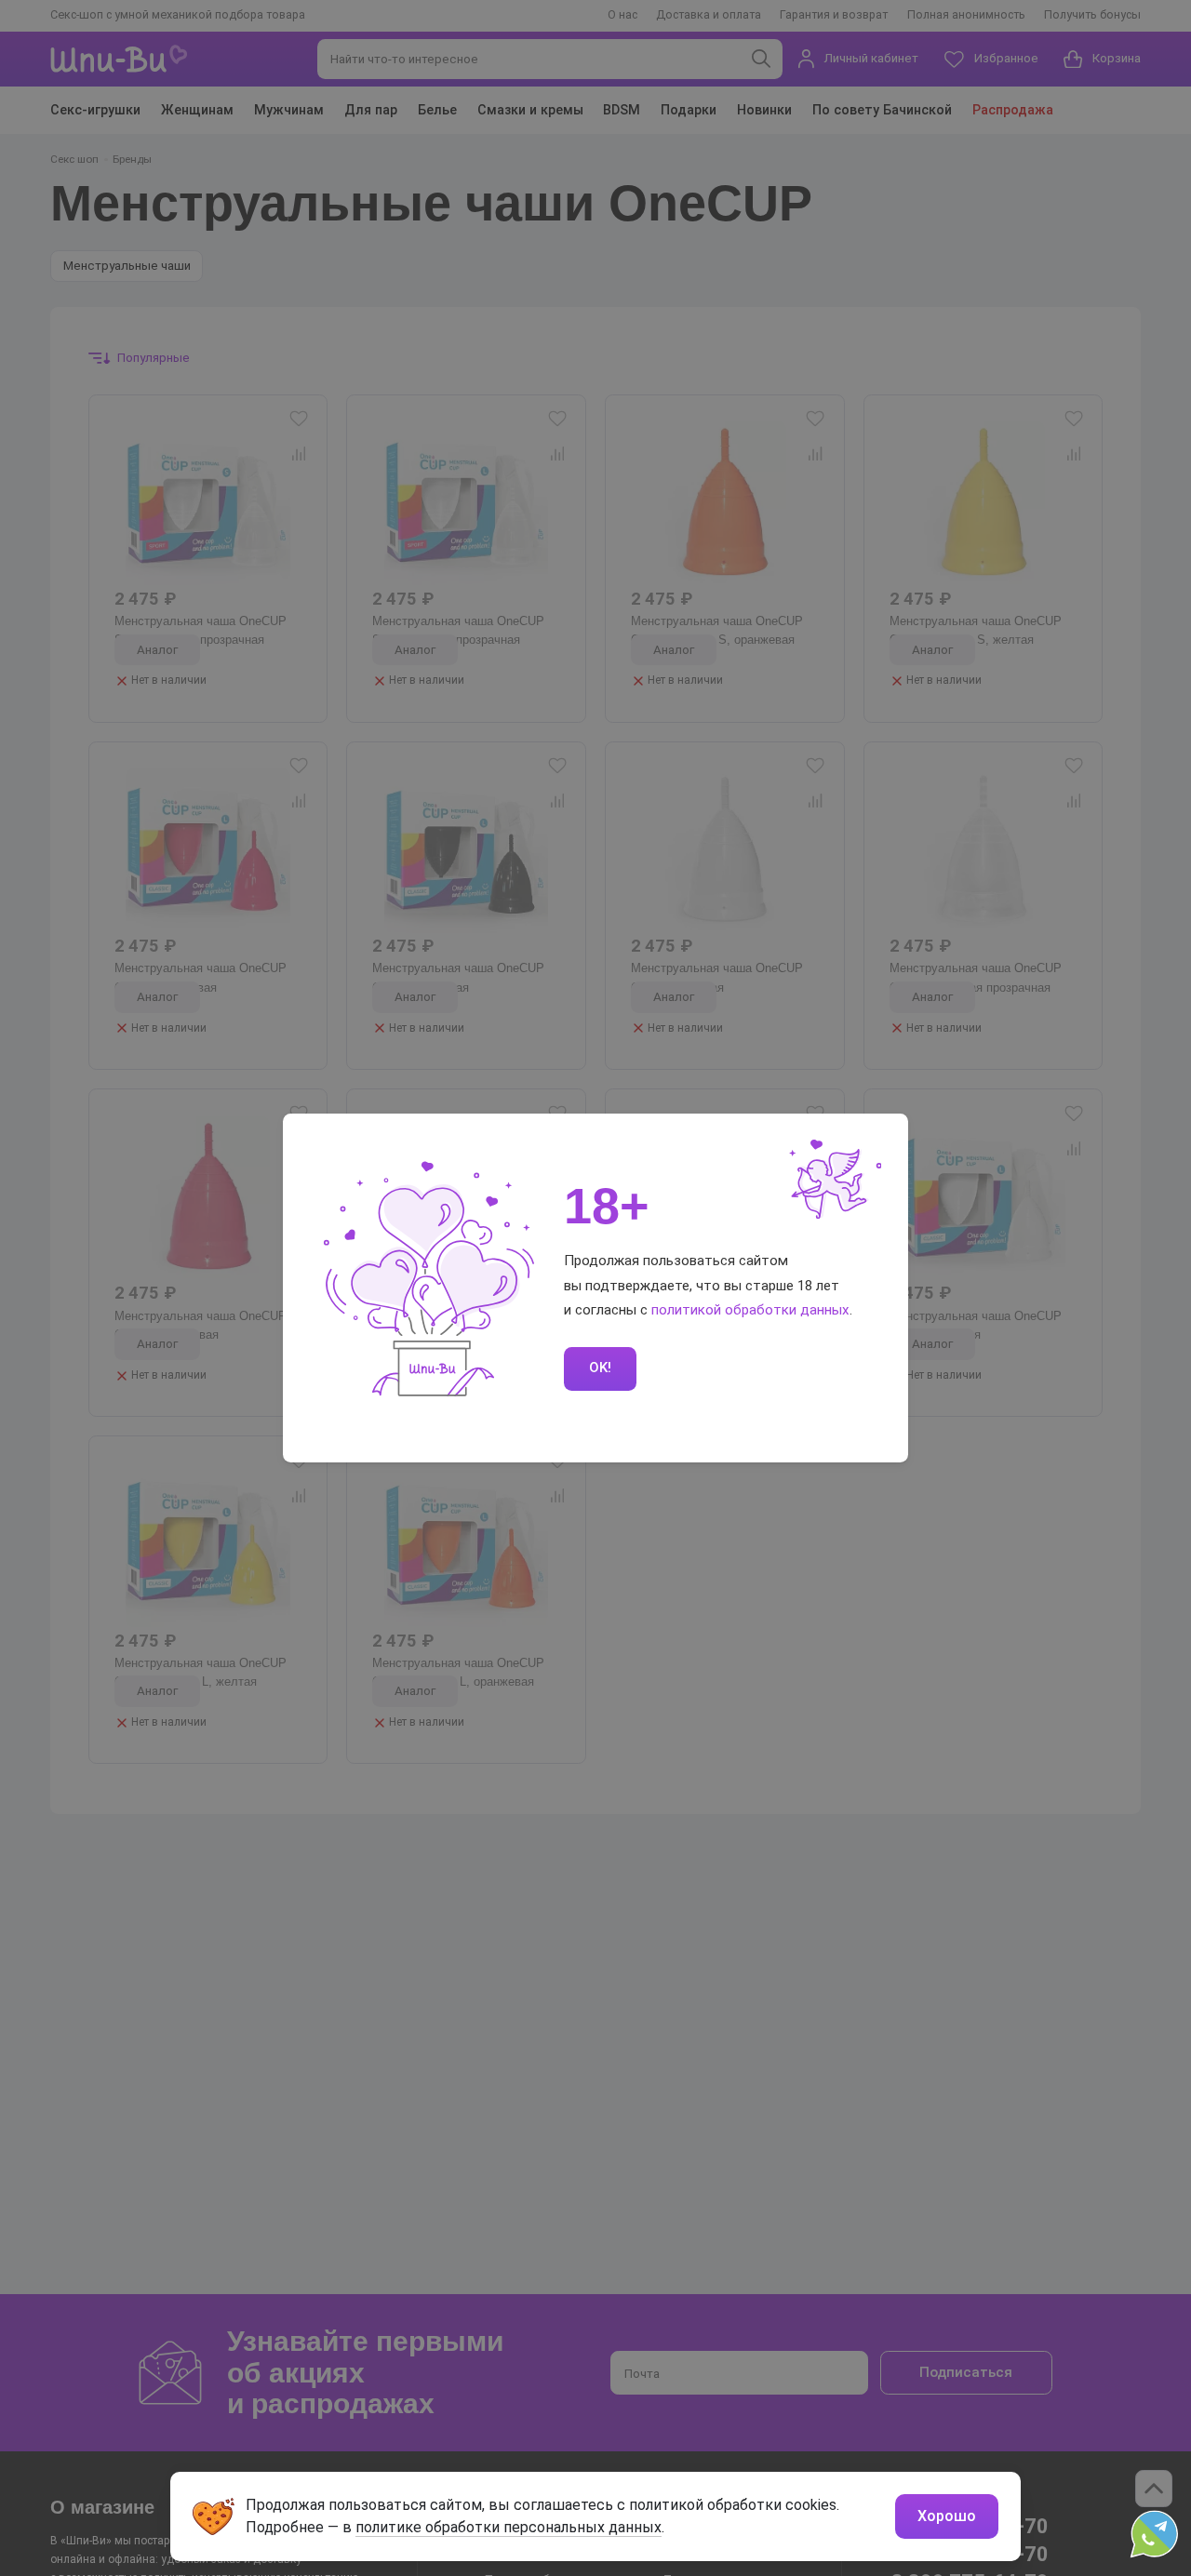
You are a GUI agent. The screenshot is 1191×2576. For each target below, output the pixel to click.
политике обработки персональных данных (509, 2527)
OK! (600, 1368)
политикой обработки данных (750, 1310)
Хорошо (947, 2516)
